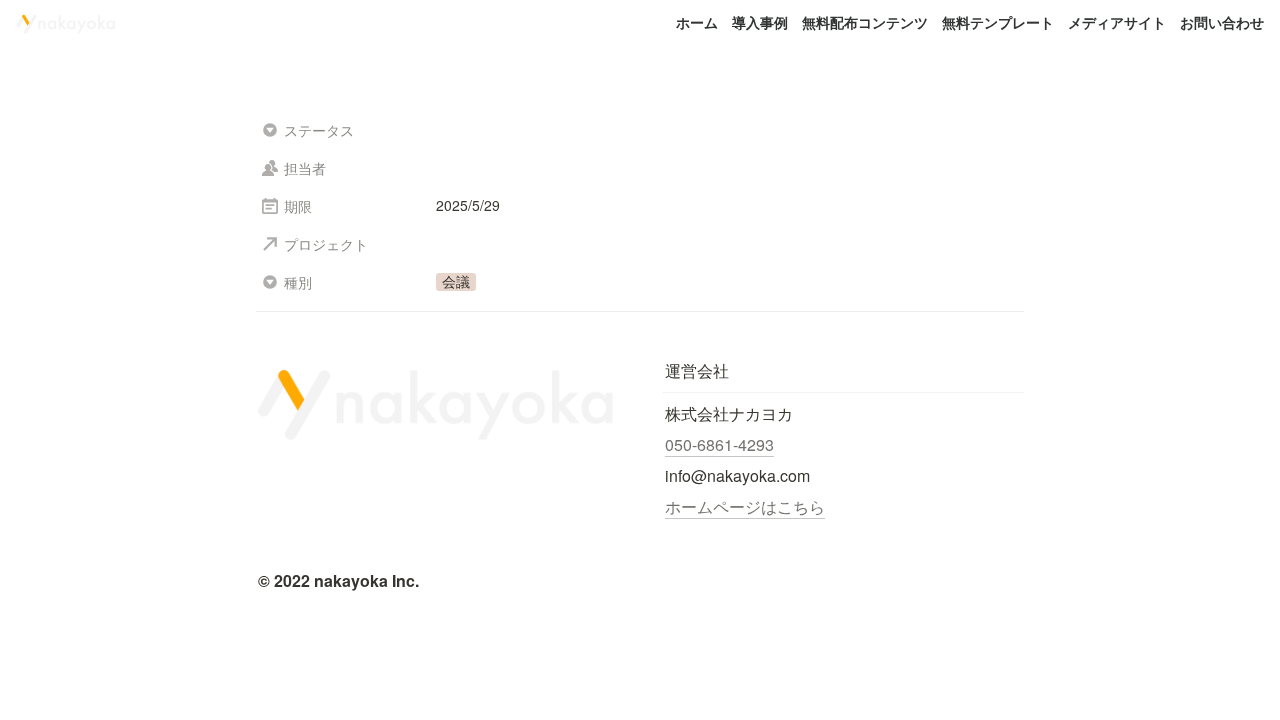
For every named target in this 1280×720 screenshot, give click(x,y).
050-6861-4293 (719, 444)
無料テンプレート (998, 22)
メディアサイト (1117, 22)
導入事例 (760, 22)
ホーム (697, 22)
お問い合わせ (1222, 22)
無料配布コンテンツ (865, 22)
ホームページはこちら (745, 506)
